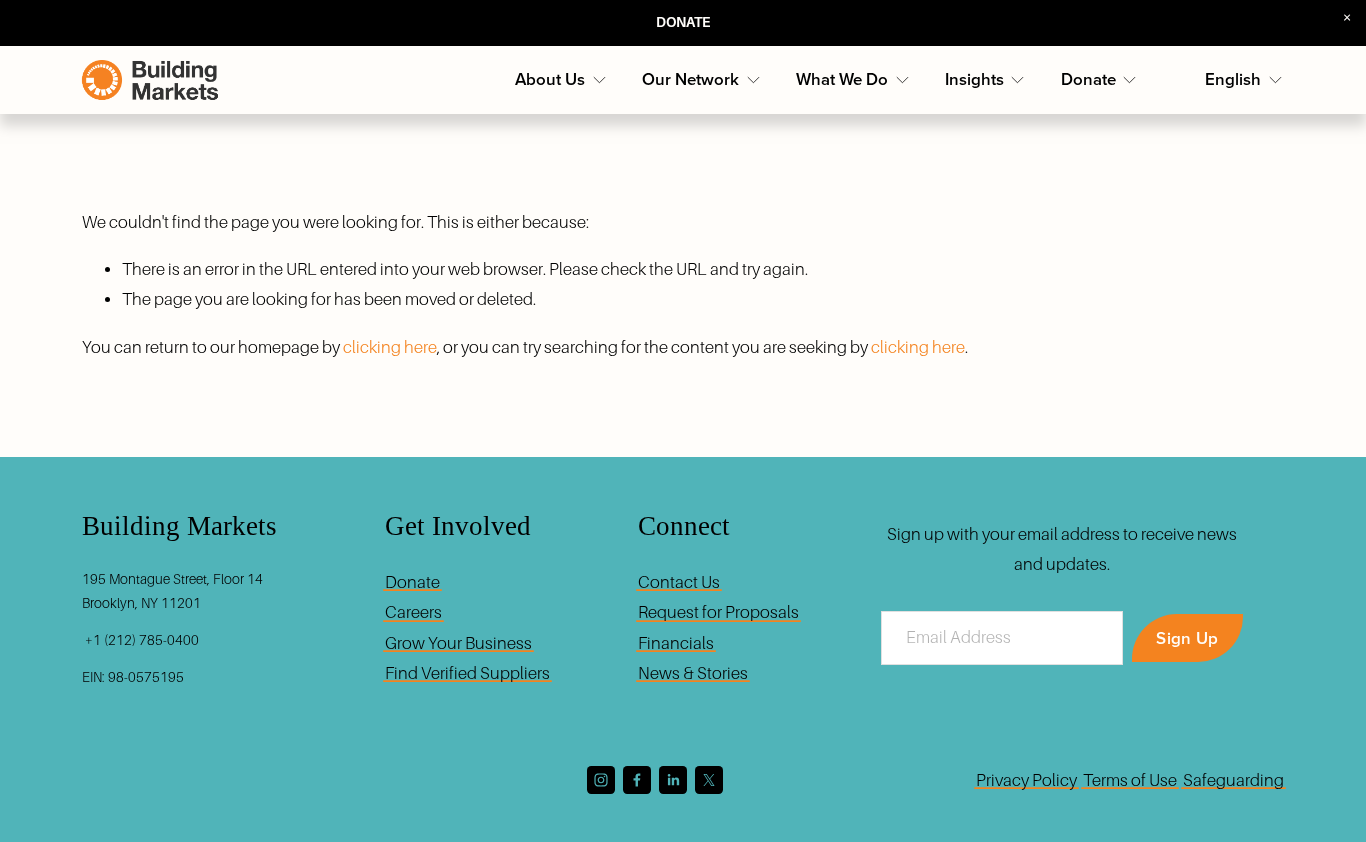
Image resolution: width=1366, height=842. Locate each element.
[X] (709, 780)
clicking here (390, 347)
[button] (1347, 19)
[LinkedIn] (673, 780)
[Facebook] (637, 780)
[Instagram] (601, 780)
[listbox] (1244, 79)
